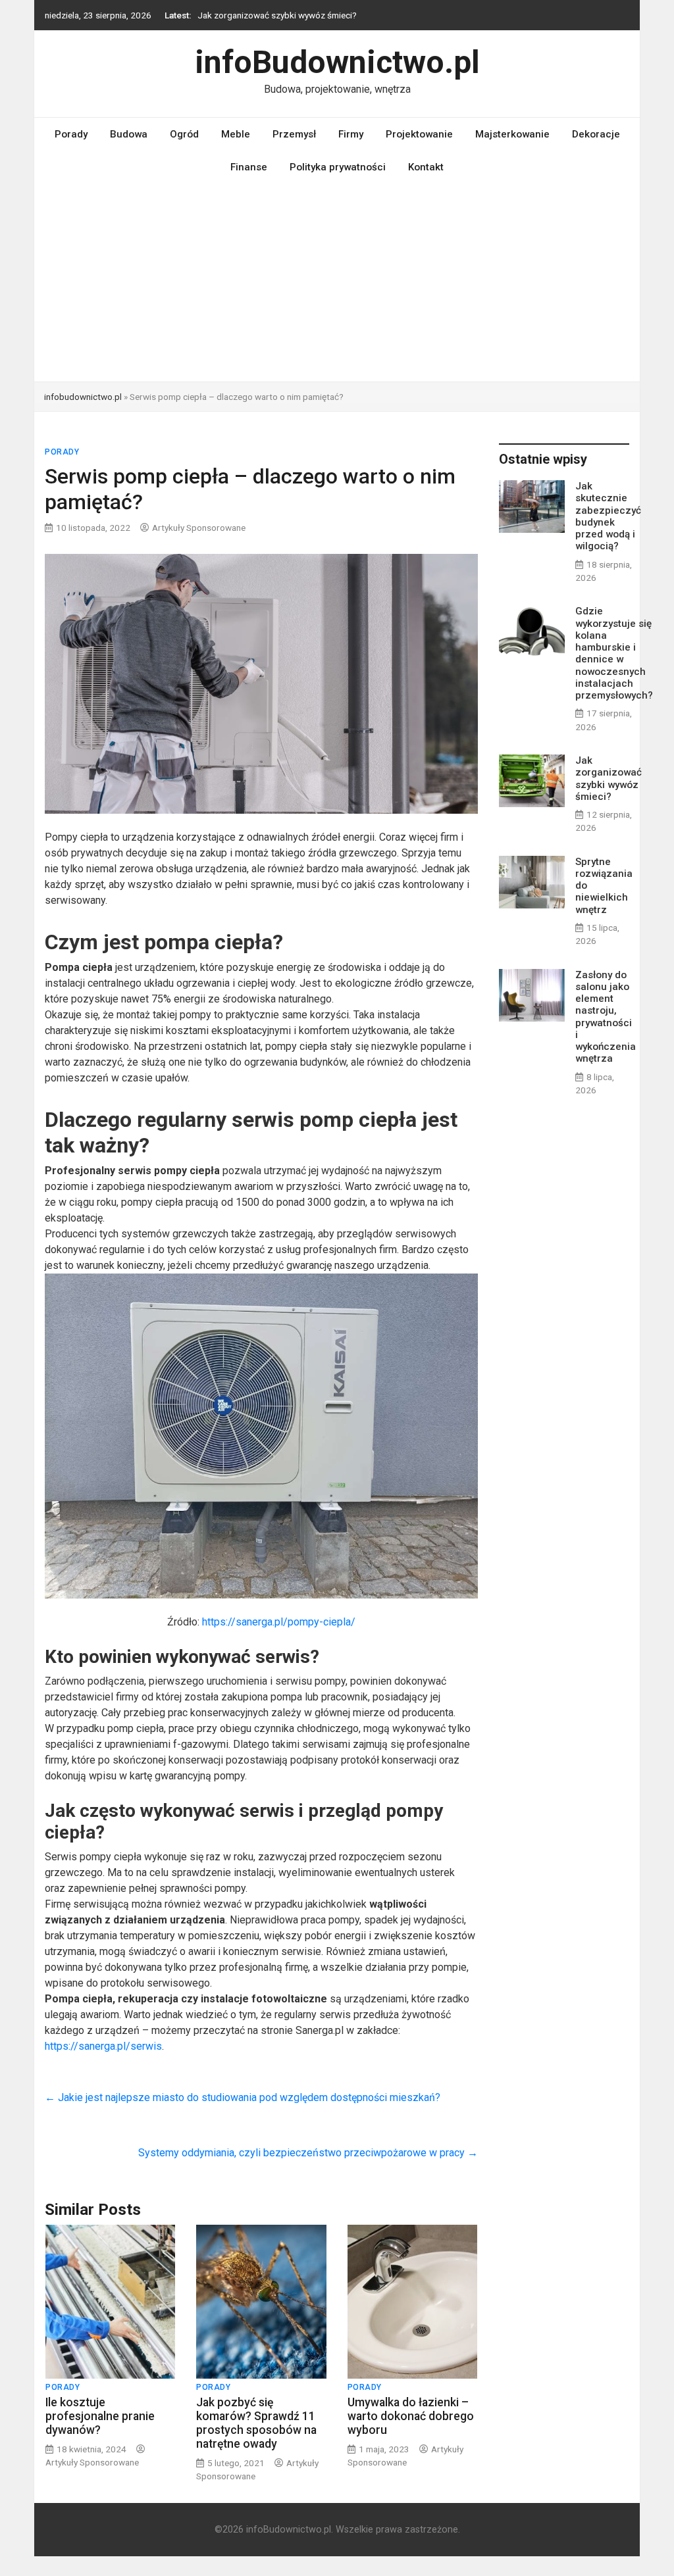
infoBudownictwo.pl (337, 62)
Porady (71, 134)
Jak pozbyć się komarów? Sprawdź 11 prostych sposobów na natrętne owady (256, 2423)
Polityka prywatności (338, 167)
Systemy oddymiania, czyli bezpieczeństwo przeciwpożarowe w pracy (308, 2153)
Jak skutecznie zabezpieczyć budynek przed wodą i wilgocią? (608, 516)
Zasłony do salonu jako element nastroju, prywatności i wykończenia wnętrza (606, 1017)
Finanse (249, 167)
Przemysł (294, 134)
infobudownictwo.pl (83, 397)
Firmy (351, 134)
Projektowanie (419, 134)
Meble (236, 134)
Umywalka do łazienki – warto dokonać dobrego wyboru (411, 2416)
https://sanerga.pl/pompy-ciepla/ (279, 1622)
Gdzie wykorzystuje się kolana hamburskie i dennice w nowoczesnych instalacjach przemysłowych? (614, 653)
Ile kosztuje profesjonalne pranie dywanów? (100, 2416)
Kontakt (426, 167)
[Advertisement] (337, 283)
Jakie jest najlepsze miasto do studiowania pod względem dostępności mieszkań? (243, 2097)
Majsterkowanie (512, 134)
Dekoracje (596, 134)
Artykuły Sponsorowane (199, 528)
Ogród (184, 134)
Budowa (129, 134)
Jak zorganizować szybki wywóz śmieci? (277, 15)
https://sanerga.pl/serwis (103, 2046)
